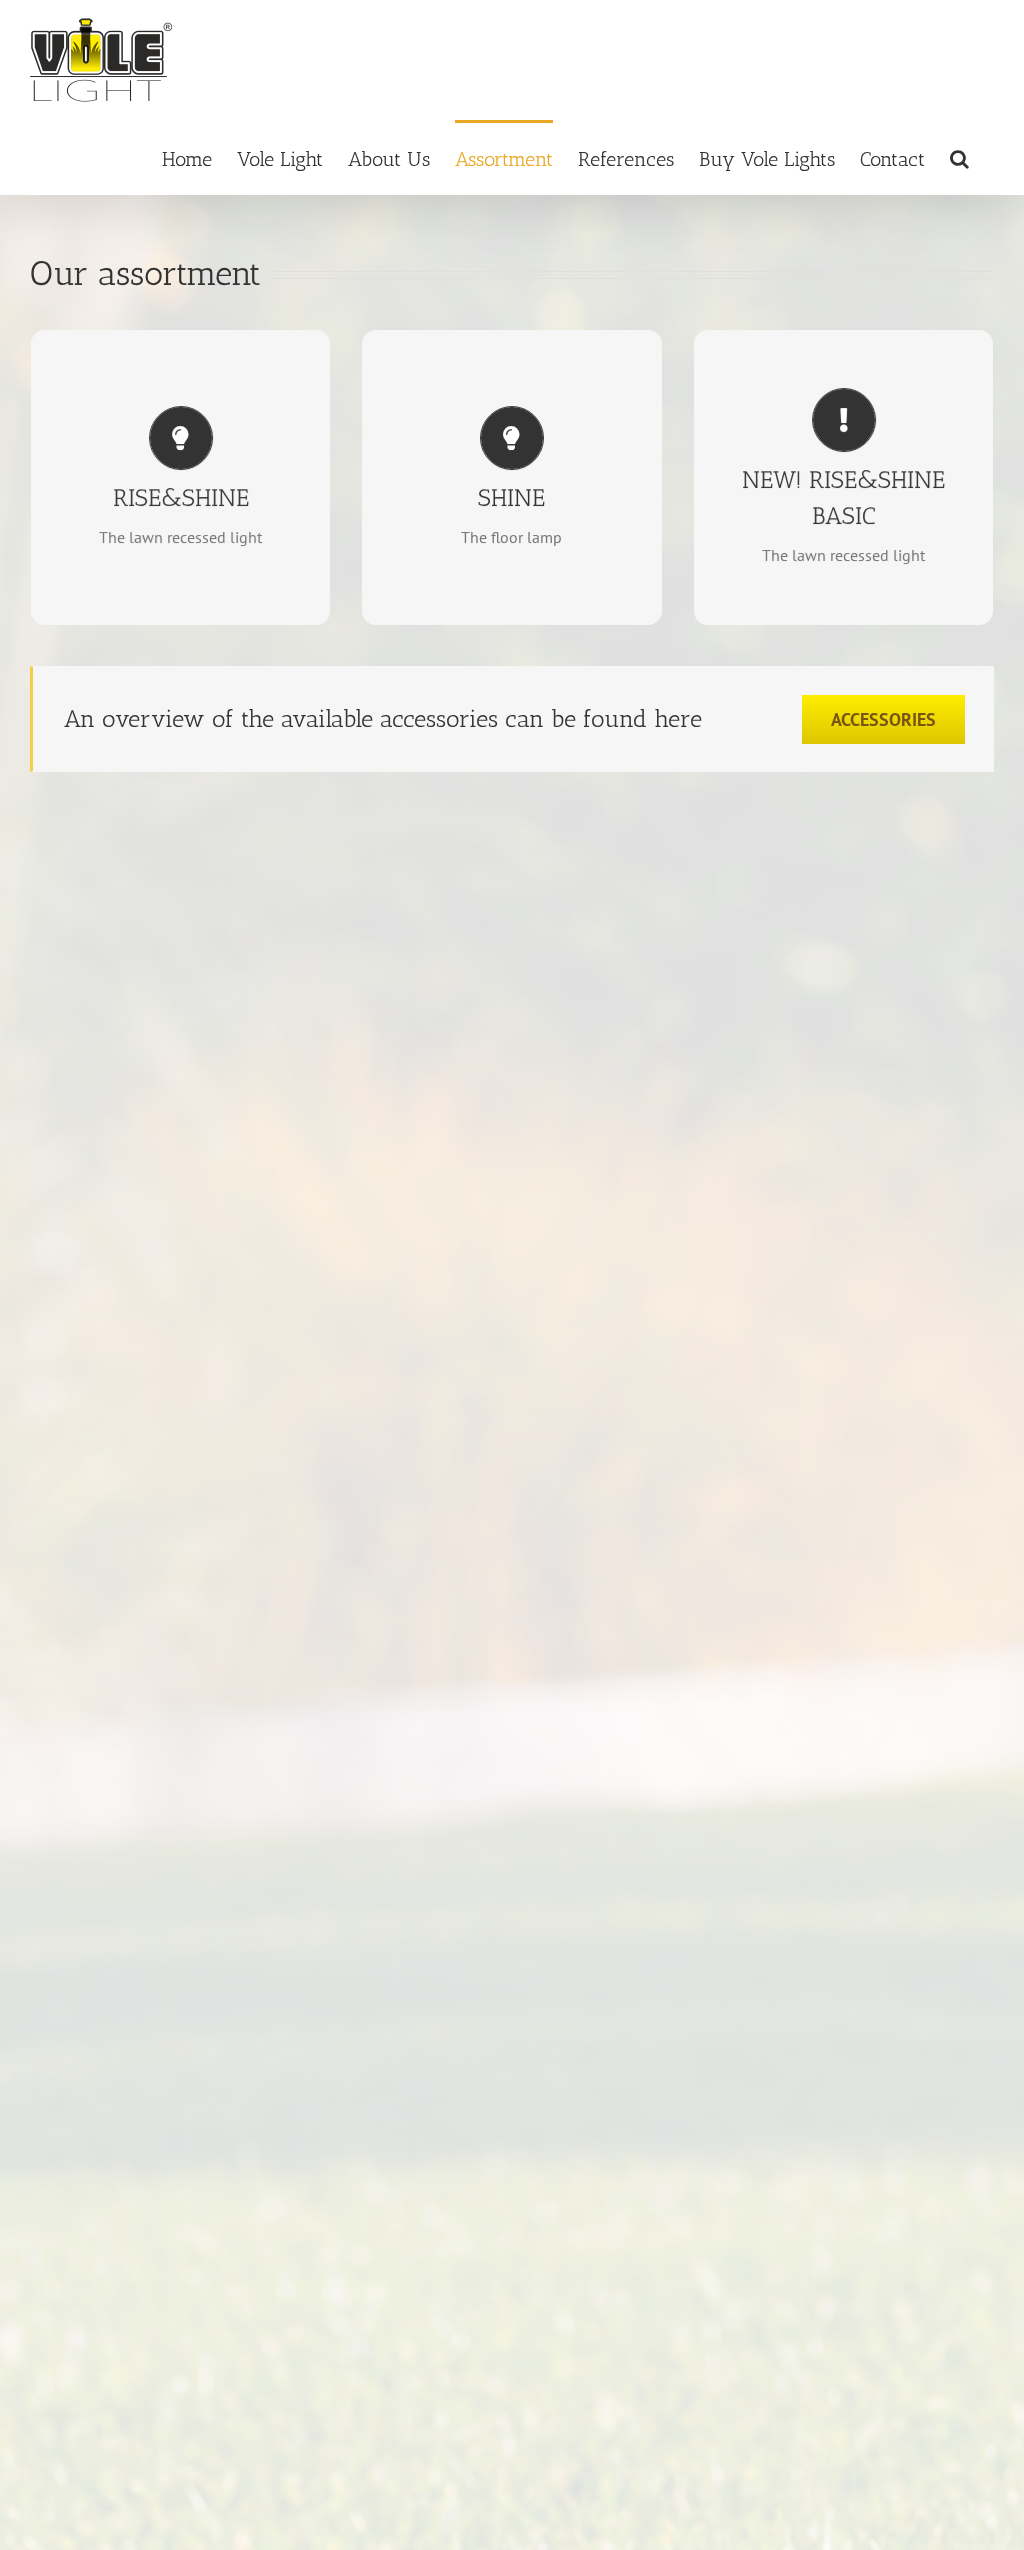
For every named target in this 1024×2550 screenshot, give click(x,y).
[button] (959, 157)
